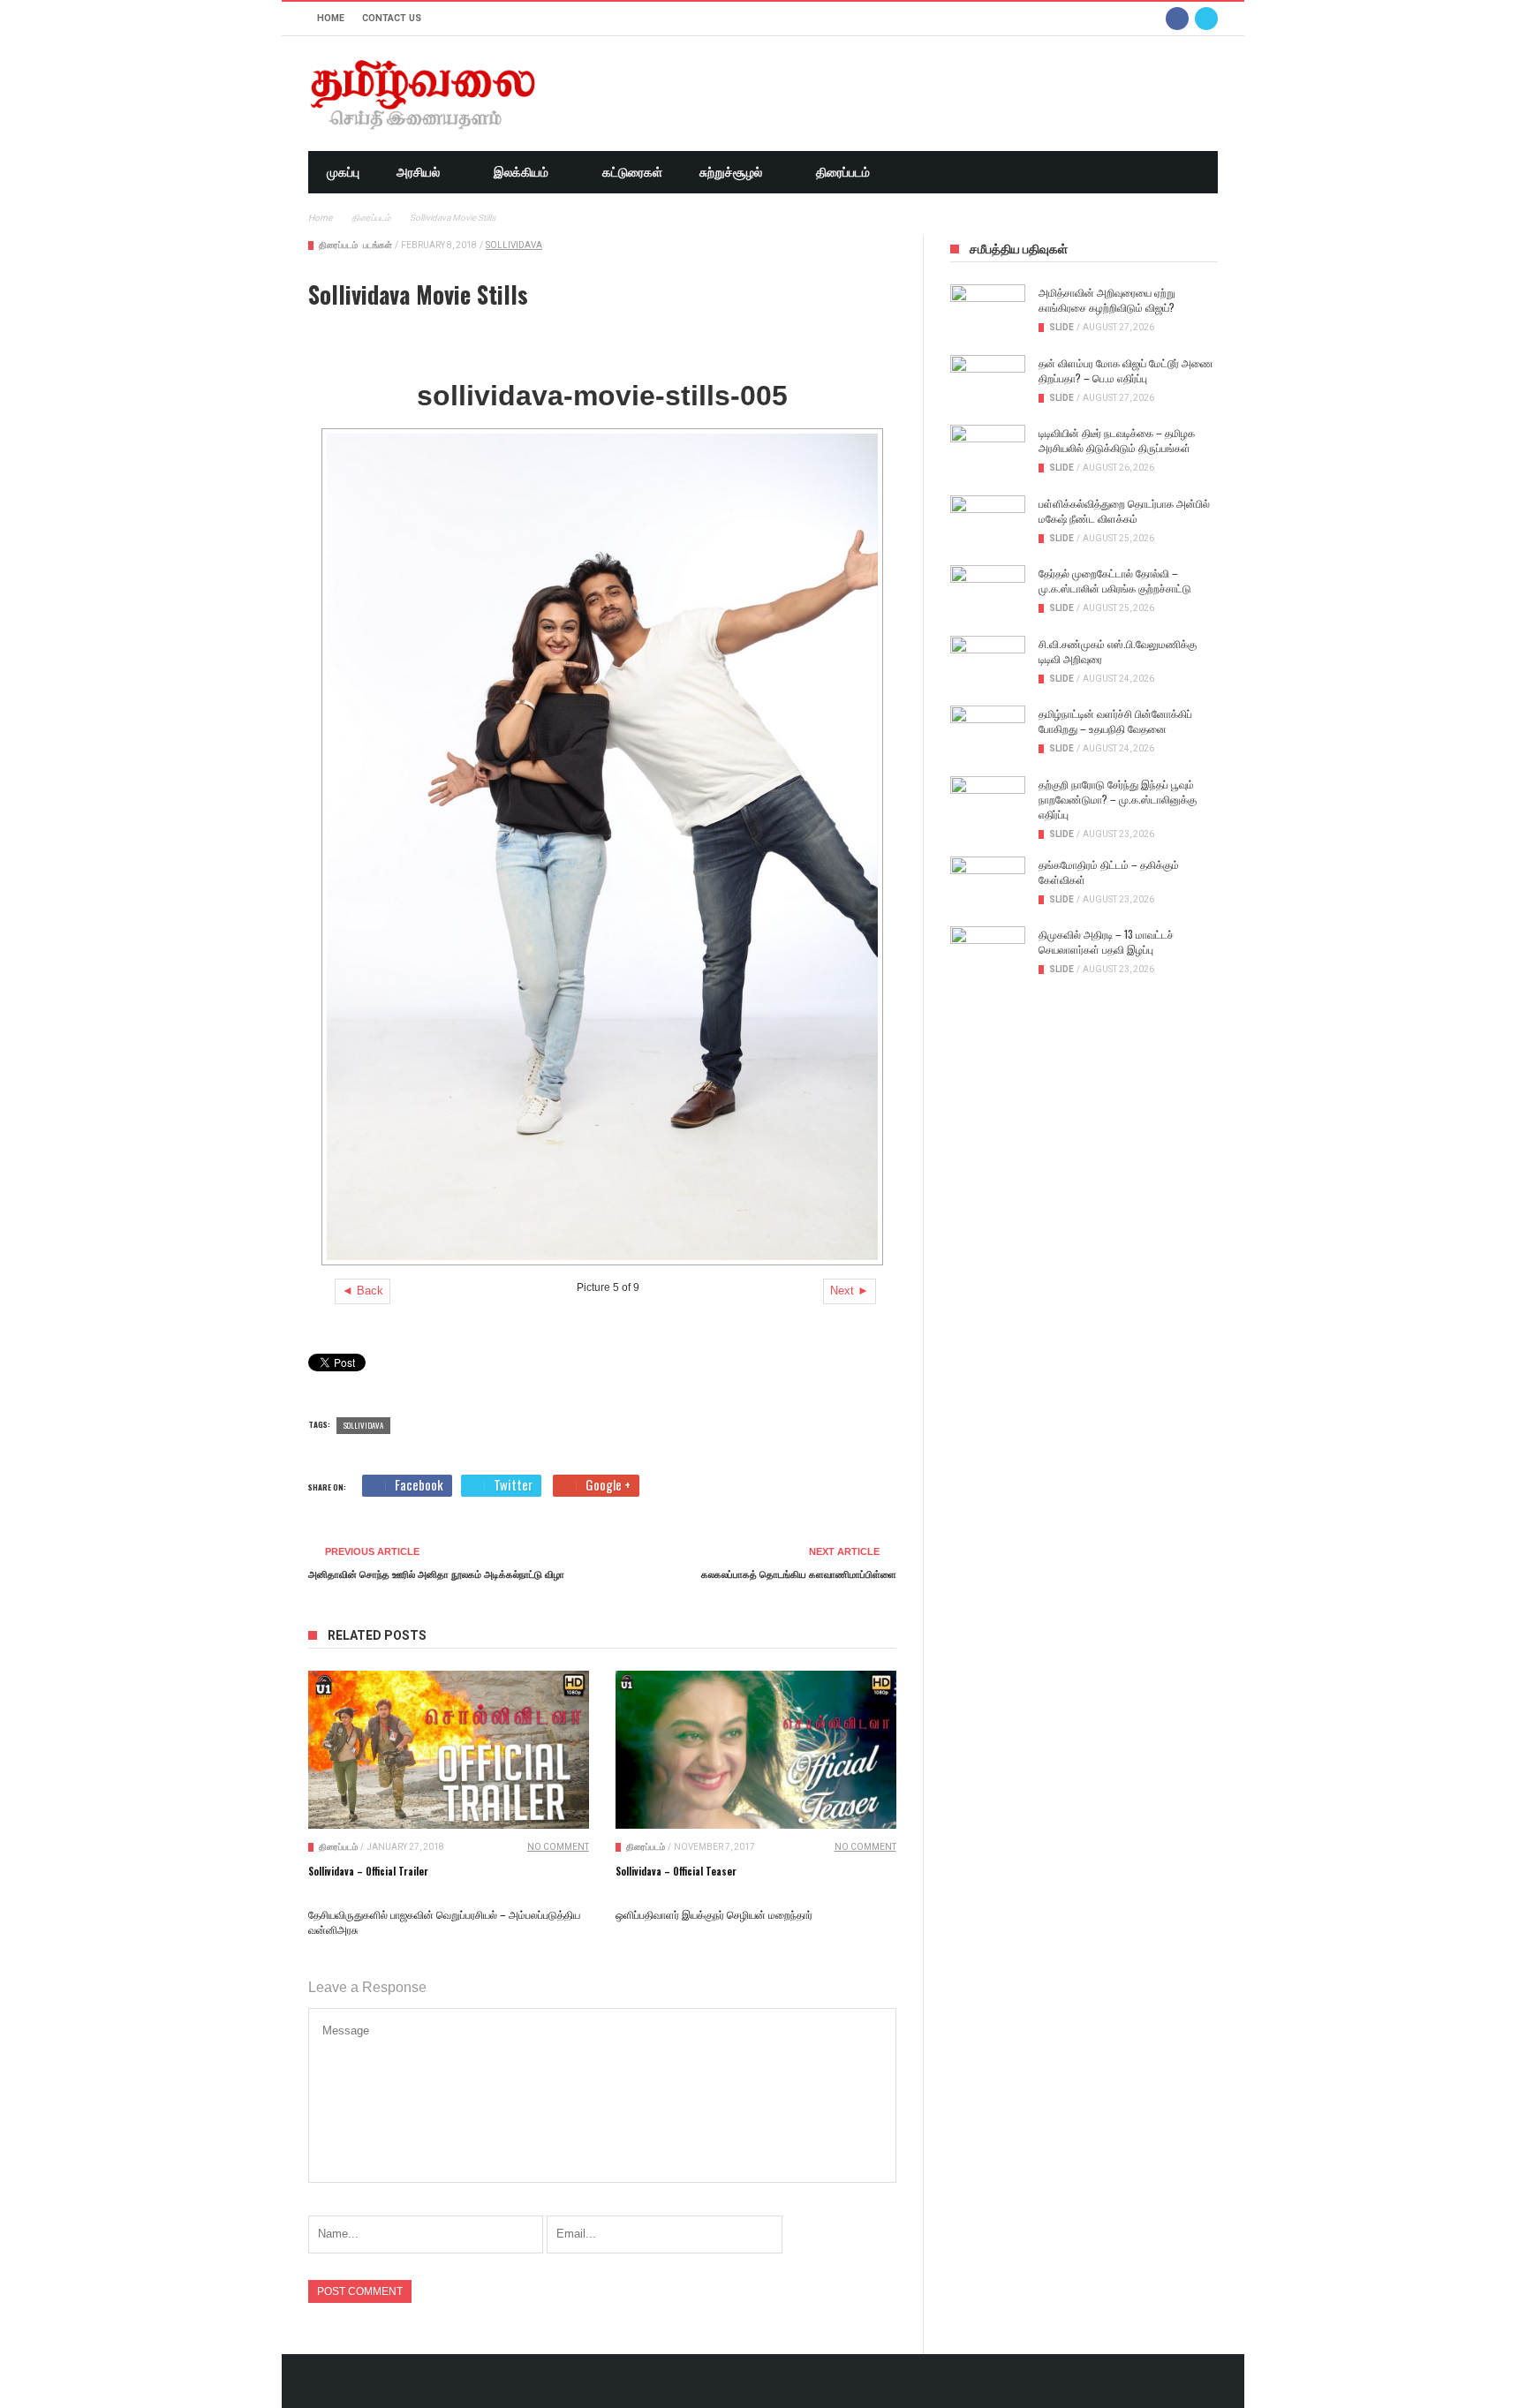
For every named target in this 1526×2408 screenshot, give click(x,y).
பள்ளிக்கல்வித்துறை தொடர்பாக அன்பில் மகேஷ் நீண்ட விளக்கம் (1124, 510)
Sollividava (514, 245)
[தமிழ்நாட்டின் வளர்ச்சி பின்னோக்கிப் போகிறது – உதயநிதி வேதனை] (988, 732)
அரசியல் (418, 172)
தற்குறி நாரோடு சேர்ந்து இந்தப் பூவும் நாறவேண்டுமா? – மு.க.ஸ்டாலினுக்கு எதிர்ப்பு (1118, 799)
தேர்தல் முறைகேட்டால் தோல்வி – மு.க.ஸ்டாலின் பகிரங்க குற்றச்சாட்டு (1115, 580)
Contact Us (392, 18)
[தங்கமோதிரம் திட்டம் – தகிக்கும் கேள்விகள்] (988, 883)
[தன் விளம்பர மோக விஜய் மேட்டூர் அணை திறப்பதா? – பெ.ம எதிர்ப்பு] (988, 381)
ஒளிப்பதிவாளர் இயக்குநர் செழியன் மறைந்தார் (714, 1914)
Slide (1061, 327)
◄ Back (363, 1291)
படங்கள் (378, 245)
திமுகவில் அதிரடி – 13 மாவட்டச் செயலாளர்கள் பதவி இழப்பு (1106, 941)
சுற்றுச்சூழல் (731, 172)
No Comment (558, 1847)
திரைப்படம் (843, 172)
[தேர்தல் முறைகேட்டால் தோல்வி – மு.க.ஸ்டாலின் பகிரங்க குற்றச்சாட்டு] (988, 592)
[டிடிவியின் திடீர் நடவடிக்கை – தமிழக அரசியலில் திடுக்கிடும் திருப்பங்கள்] (988, 451)
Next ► (850, 1291)
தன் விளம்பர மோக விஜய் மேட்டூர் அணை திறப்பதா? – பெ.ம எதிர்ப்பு (1126, 370)
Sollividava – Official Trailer (368, 1871)
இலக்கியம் (521, 172)
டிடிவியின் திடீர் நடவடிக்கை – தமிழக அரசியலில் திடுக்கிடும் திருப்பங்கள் (1117, 440)
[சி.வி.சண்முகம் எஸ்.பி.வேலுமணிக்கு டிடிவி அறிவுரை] (988, 662)
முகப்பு (343, 172)
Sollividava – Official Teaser (676, 1871)
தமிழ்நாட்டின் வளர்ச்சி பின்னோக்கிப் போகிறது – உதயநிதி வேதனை (1115, 721)
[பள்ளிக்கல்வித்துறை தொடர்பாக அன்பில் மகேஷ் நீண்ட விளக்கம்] (988, 522)
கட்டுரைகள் (632, 172)
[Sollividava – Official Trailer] (449, 1750)
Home (331, 18)
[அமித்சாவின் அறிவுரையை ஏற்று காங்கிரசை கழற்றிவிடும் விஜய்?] (988, 311)
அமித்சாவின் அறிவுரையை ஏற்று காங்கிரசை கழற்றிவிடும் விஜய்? (1107, 299)
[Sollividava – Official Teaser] (756, 1750)
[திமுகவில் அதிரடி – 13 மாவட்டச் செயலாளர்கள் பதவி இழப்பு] (988, 953)
